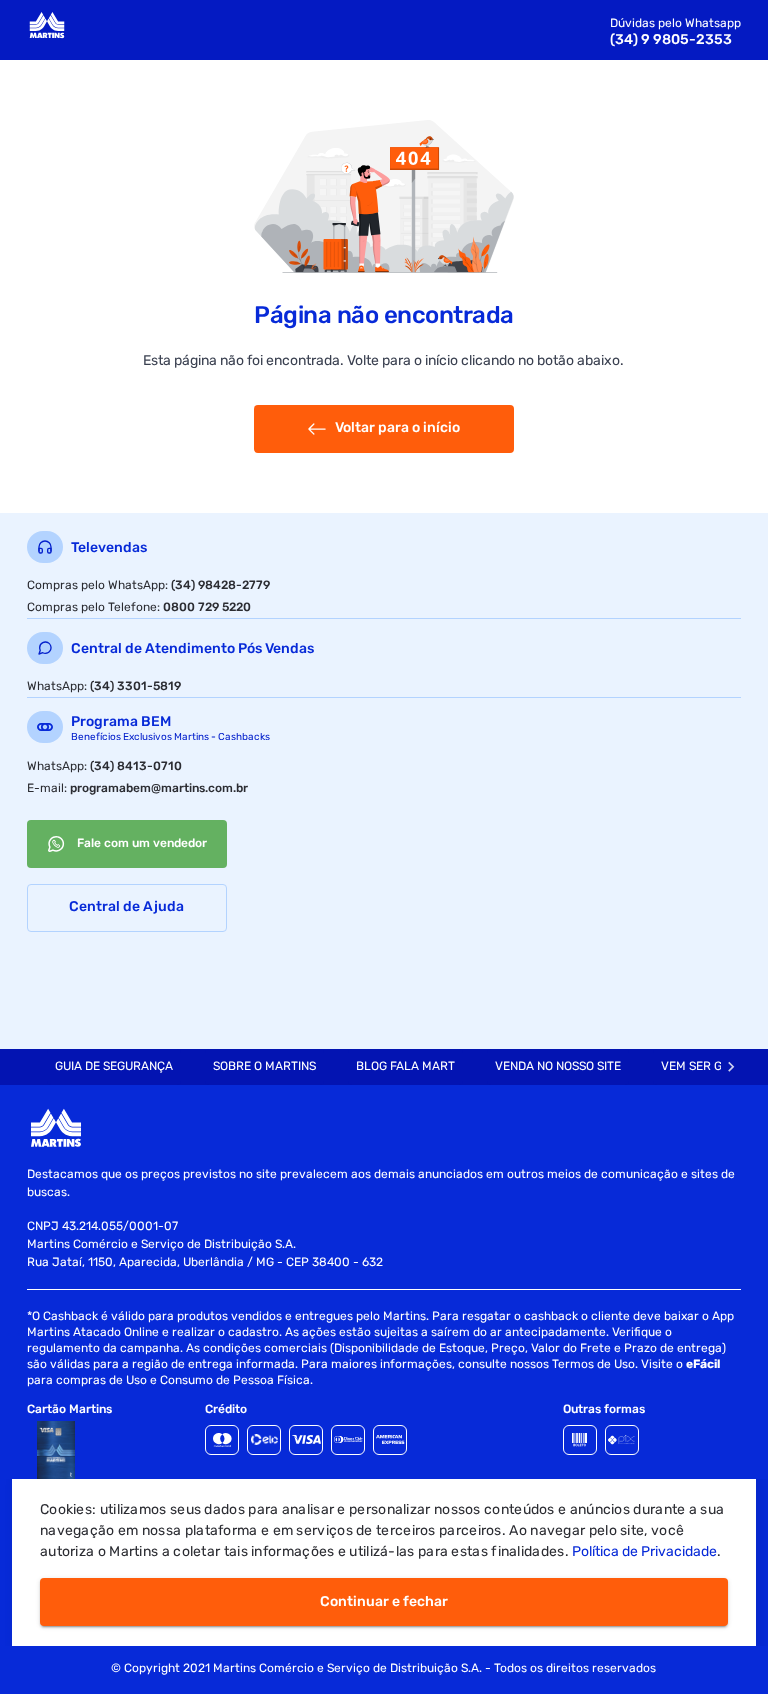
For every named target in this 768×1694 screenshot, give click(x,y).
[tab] (114, 1067)
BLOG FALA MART (405, 1066)
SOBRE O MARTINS (264, 1066)
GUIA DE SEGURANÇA (114, 1066)
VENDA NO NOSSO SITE (558, 1066)
